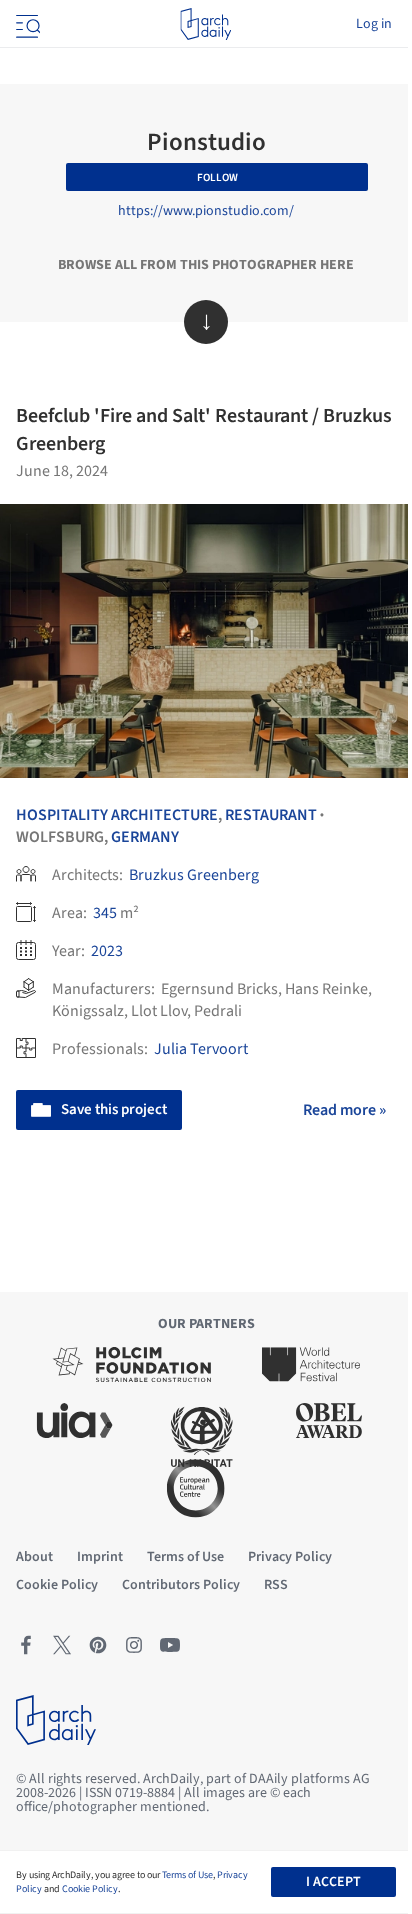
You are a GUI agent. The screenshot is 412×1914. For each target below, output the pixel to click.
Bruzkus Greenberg (194, 875)
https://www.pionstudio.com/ (206, 211)
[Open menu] (26, 24)
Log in (374, 24)
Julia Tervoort (201, 1049)
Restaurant (271, 815)
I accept (333, 1882)
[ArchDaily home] (205, 24)
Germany (145, 837)
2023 (107, 951)
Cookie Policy (90, 1889)
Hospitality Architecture (117, 815)
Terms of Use (187, 1875)
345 (105, 913)
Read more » (344, 1110)
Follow (217, 177)
